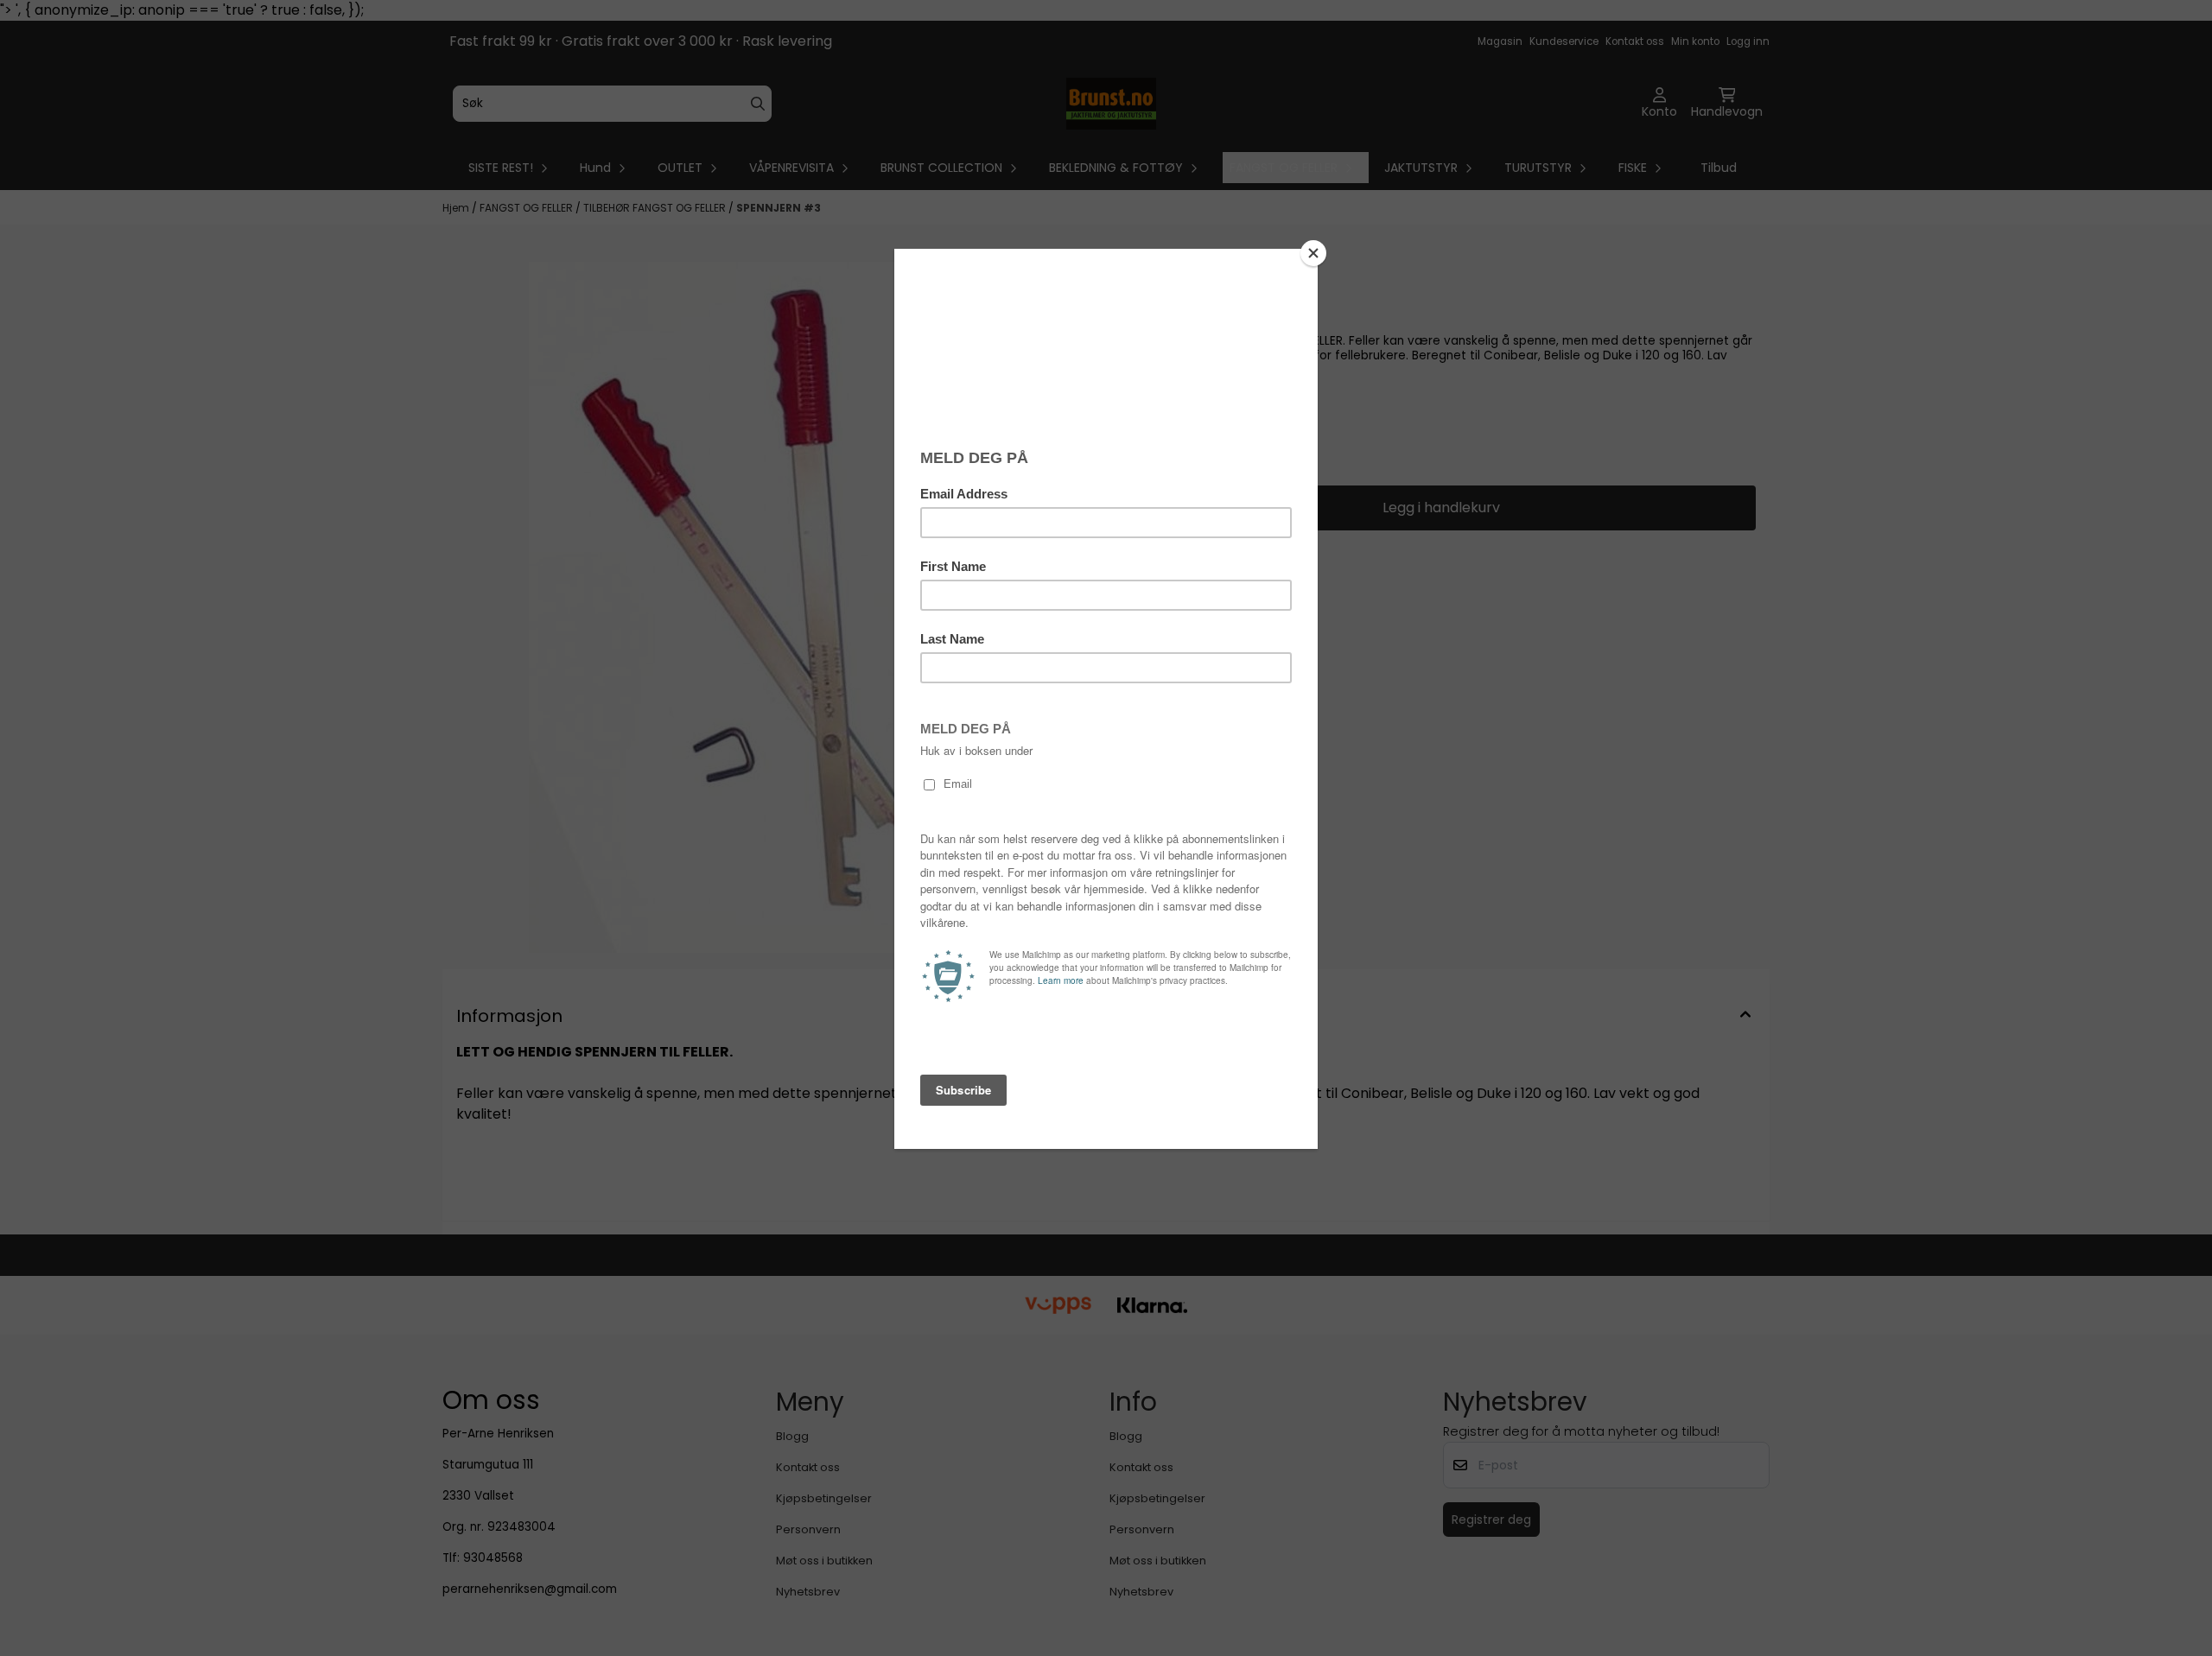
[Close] (1313, 253)
